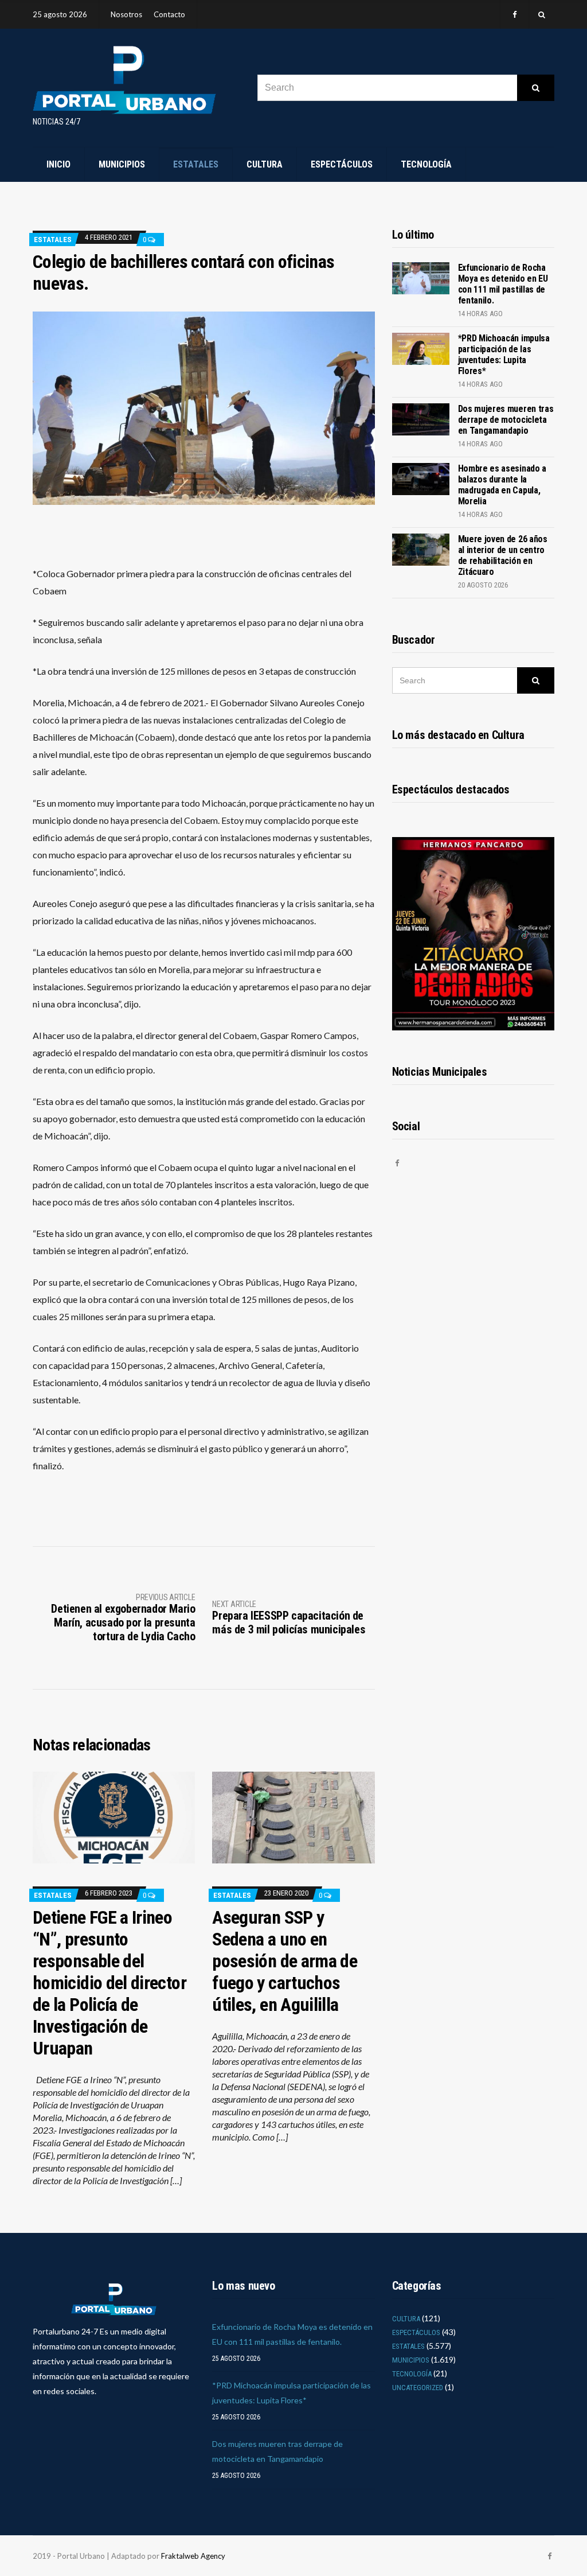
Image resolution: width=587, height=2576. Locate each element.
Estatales (196, 164)
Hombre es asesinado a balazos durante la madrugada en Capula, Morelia (502, 485)
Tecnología (426, 164)
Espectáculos (342, 164)
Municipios (122, 164)
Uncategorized (418, 2388)
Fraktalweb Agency (193, 2556)
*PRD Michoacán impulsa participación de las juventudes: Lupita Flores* (504, 355)
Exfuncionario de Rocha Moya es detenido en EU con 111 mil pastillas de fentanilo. (503, 284)
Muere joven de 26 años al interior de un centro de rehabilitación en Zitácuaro (503, 555)
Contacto (169, 14)
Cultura (265, 164)
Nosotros (126, 14)
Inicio (58, 164)
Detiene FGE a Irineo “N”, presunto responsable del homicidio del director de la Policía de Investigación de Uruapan (109, 1983)
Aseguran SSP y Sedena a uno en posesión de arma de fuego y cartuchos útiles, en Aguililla (285, 1961)
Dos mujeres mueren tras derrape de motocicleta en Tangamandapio (506, 420)
